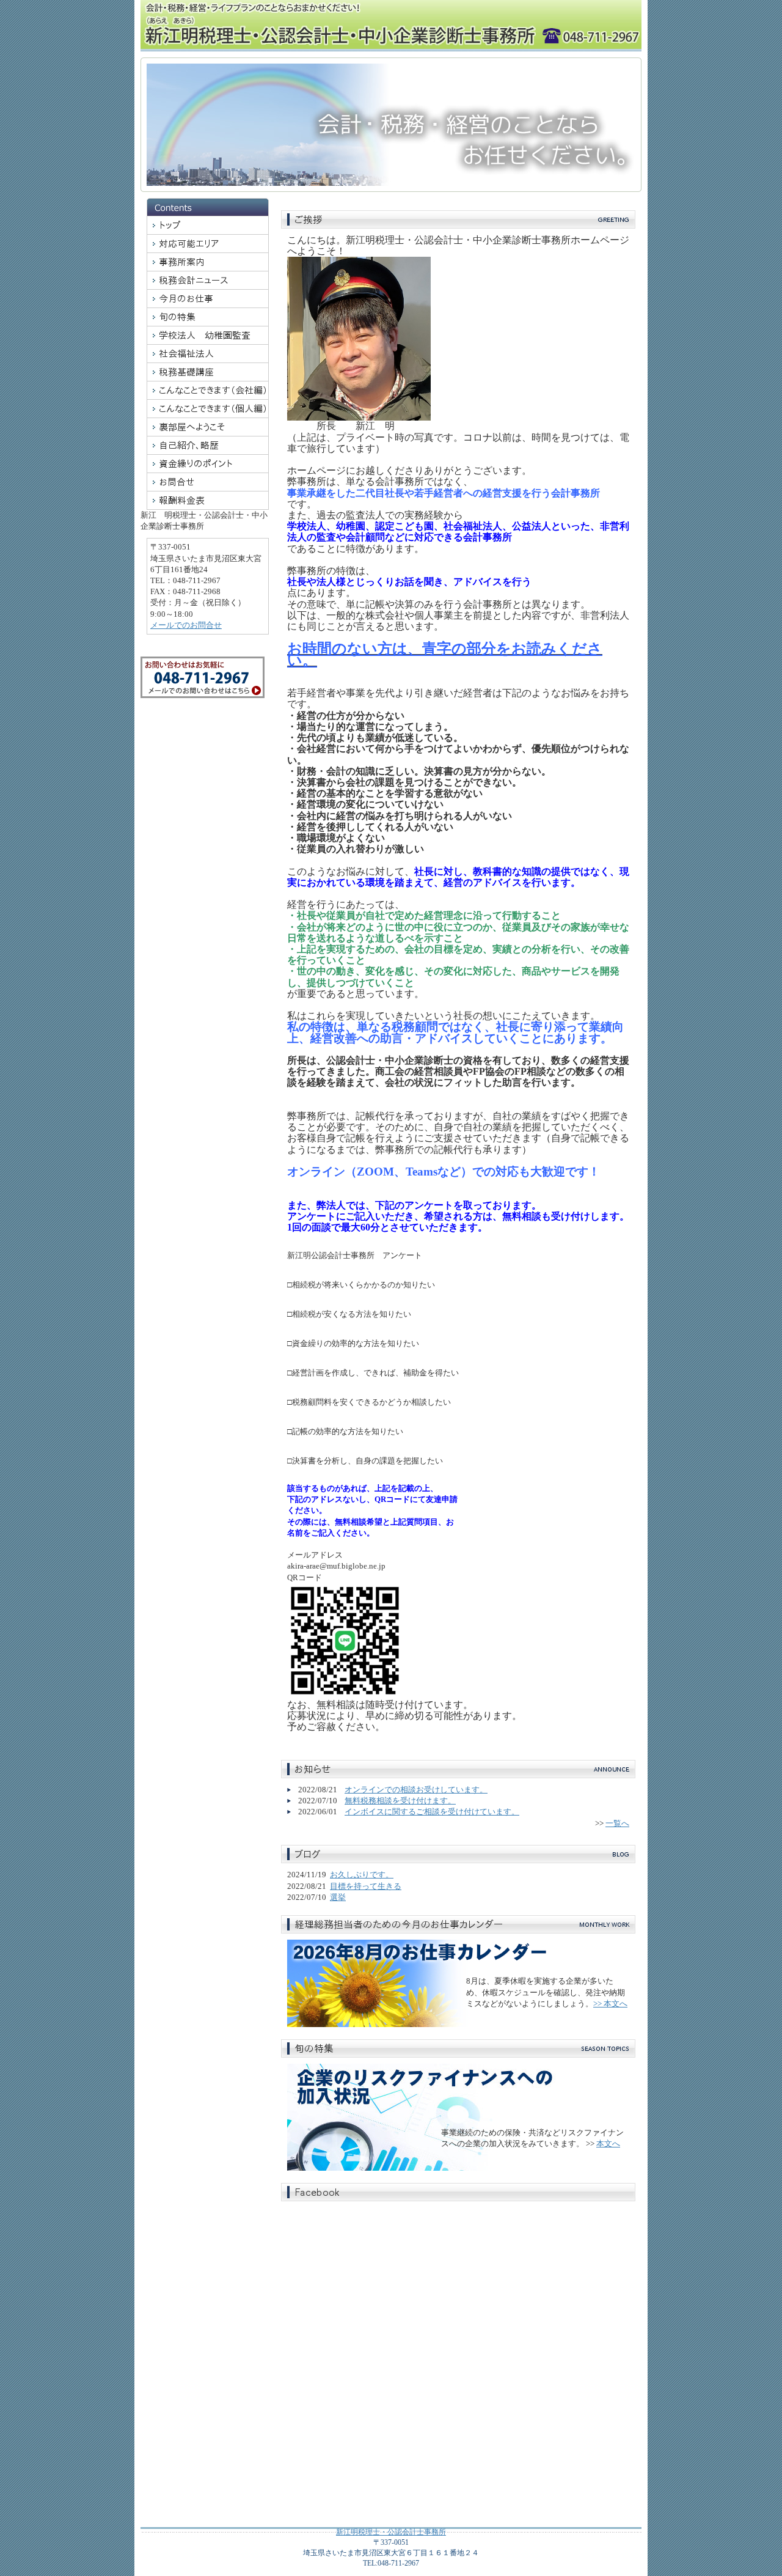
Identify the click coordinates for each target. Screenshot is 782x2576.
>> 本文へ (610, 2004)
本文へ (608, 2144)
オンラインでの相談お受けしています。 (416, 1790)
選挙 (338, 1897)
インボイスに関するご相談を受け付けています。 (432, 1812)
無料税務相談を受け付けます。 (400, 1801)
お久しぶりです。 (362, 1875)
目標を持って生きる (366, 1886)
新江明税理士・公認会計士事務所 (391, 2532)
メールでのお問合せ (186, 625)
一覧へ (617, 1823)
